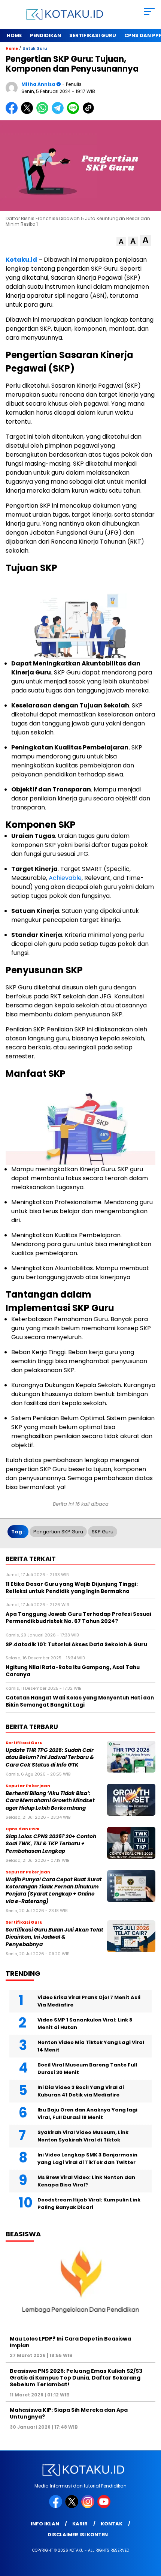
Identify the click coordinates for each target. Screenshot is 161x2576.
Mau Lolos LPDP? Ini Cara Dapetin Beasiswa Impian (70, 2342)
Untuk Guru (35, 49)
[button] (121, 242)
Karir (80, 2524)
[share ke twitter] (29, 112)
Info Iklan (45, 2524)
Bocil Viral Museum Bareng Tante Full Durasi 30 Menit (87, 2069)
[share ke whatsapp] (44, 112)
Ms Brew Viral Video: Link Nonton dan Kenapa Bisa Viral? (86, 2181)
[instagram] (89, 2506)
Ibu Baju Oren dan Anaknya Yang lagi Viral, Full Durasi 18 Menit (87, 2114)
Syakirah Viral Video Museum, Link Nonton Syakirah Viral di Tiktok (83, 2136)
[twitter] (72, 2506)
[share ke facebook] (13, 112)
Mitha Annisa (38, 84)
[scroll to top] (150, 2533)
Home (14, 35)
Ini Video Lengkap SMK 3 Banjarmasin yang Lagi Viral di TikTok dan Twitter (87, 2159)
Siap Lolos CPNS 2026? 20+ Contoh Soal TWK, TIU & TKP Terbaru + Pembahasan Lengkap (51, 1844)
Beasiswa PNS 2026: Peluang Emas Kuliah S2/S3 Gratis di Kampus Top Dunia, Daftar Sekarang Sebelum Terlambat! (76, 2378)
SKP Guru (103, 1532)
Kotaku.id (21, 260)
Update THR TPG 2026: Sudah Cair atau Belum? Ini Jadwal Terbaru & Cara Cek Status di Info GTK (50, 1758)
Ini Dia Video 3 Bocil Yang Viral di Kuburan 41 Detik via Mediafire (81, 2091)
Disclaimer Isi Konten (78, 2535)
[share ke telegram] (59, 112)
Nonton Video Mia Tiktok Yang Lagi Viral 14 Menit (91, 2046)
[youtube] (105, 2506)
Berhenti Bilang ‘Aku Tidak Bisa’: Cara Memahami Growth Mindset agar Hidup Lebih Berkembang (50, 1801)
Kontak (112, 2524)
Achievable (65, 878)
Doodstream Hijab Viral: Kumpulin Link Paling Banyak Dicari (89, 2204)
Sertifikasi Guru (93, 35)
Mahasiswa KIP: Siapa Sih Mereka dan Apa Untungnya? (69, 2413)
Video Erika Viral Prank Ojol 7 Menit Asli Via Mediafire (89, 2001)
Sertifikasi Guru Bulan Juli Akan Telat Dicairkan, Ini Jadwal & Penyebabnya (54, 1937)
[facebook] (56, 2506)
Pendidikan (45, 35)
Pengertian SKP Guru (58, 1532)
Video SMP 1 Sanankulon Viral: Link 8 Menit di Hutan (85, 2024)
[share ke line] (75, 112)
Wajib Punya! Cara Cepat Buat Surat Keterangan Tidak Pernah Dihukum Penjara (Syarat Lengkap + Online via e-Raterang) (54, 1890)
